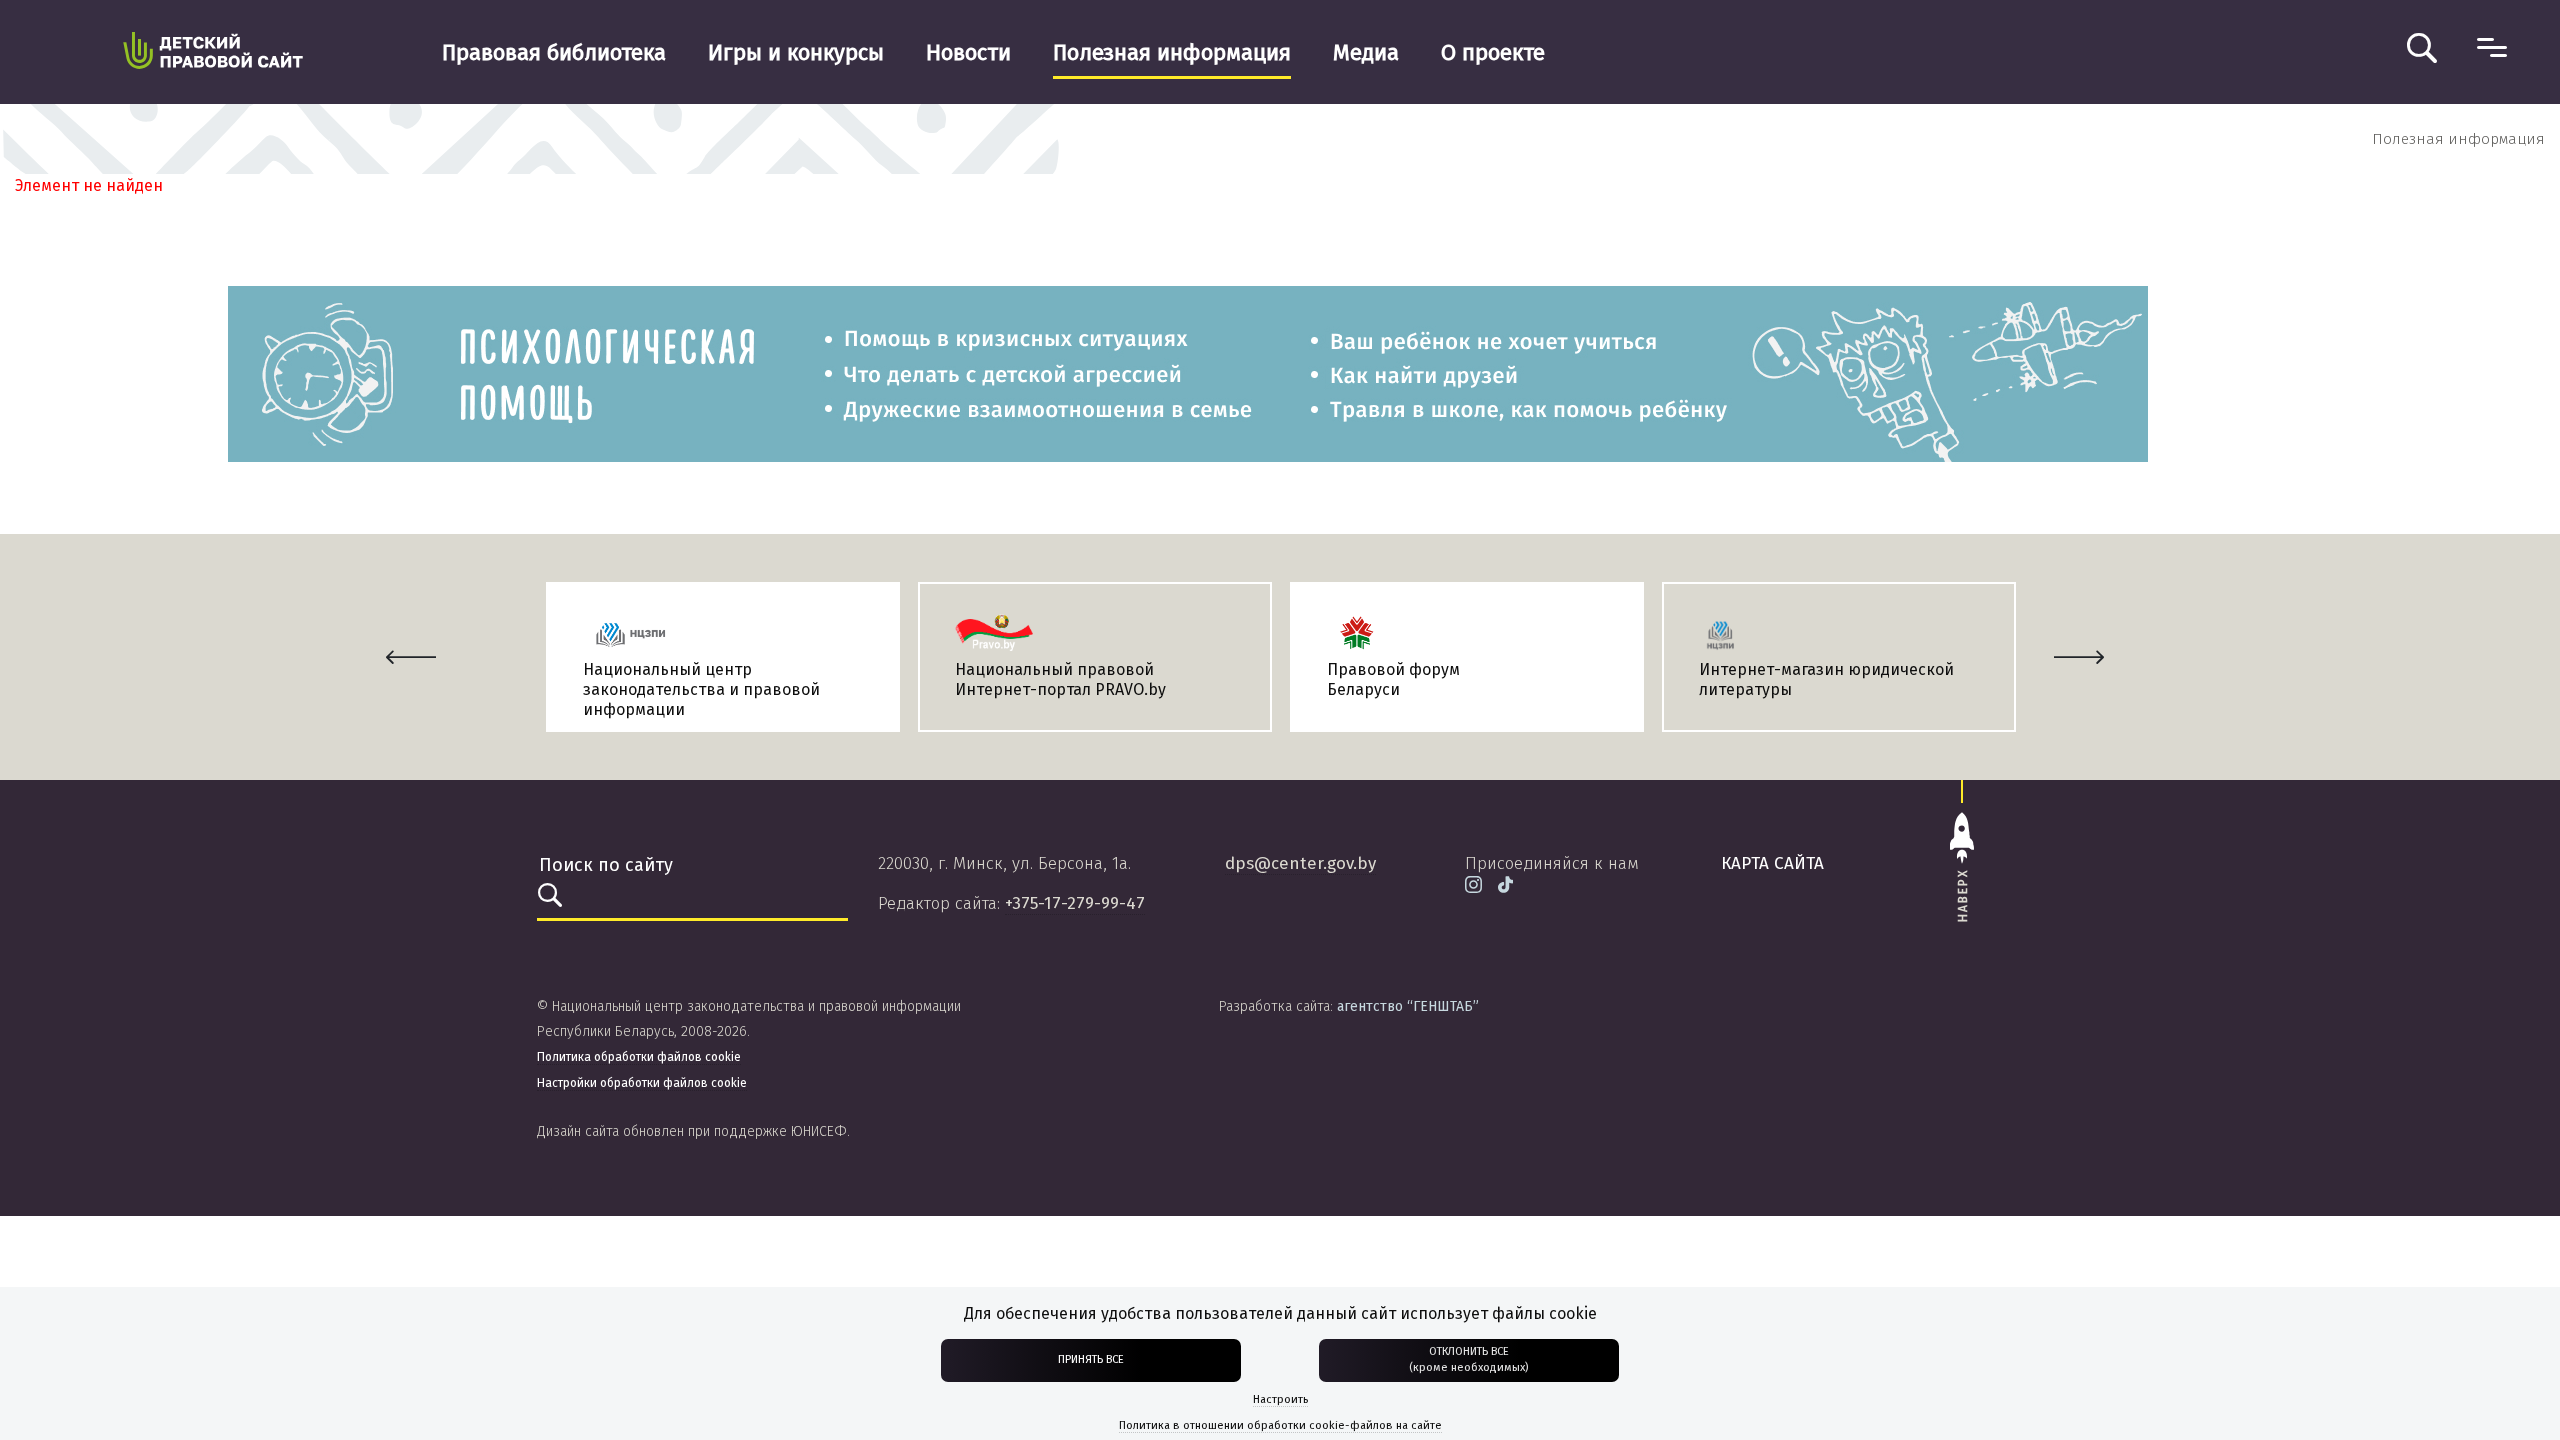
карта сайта (1772, 863)
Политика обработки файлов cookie (639, 1057)
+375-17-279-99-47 (1075, 903)
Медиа (1366, 52)
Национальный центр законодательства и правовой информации (701, 689)
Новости (968, 52)
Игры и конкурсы (796, 52)
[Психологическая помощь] (1188, 373)
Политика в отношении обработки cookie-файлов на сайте (1280, 1425)
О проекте (1493, 52)
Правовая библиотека (554, 52)
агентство (1408, 1006)
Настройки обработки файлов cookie (642, 1083)
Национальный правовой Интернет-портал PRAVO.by (1060, 679)
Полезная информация (1172, 52)
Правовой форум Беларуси (1393, 679)
